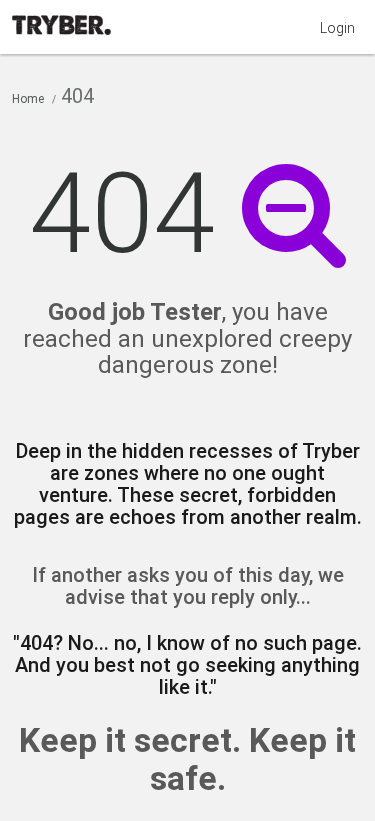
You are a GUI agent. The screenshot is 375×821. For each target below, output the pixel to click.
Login (337, 28)
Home (28, 99)
